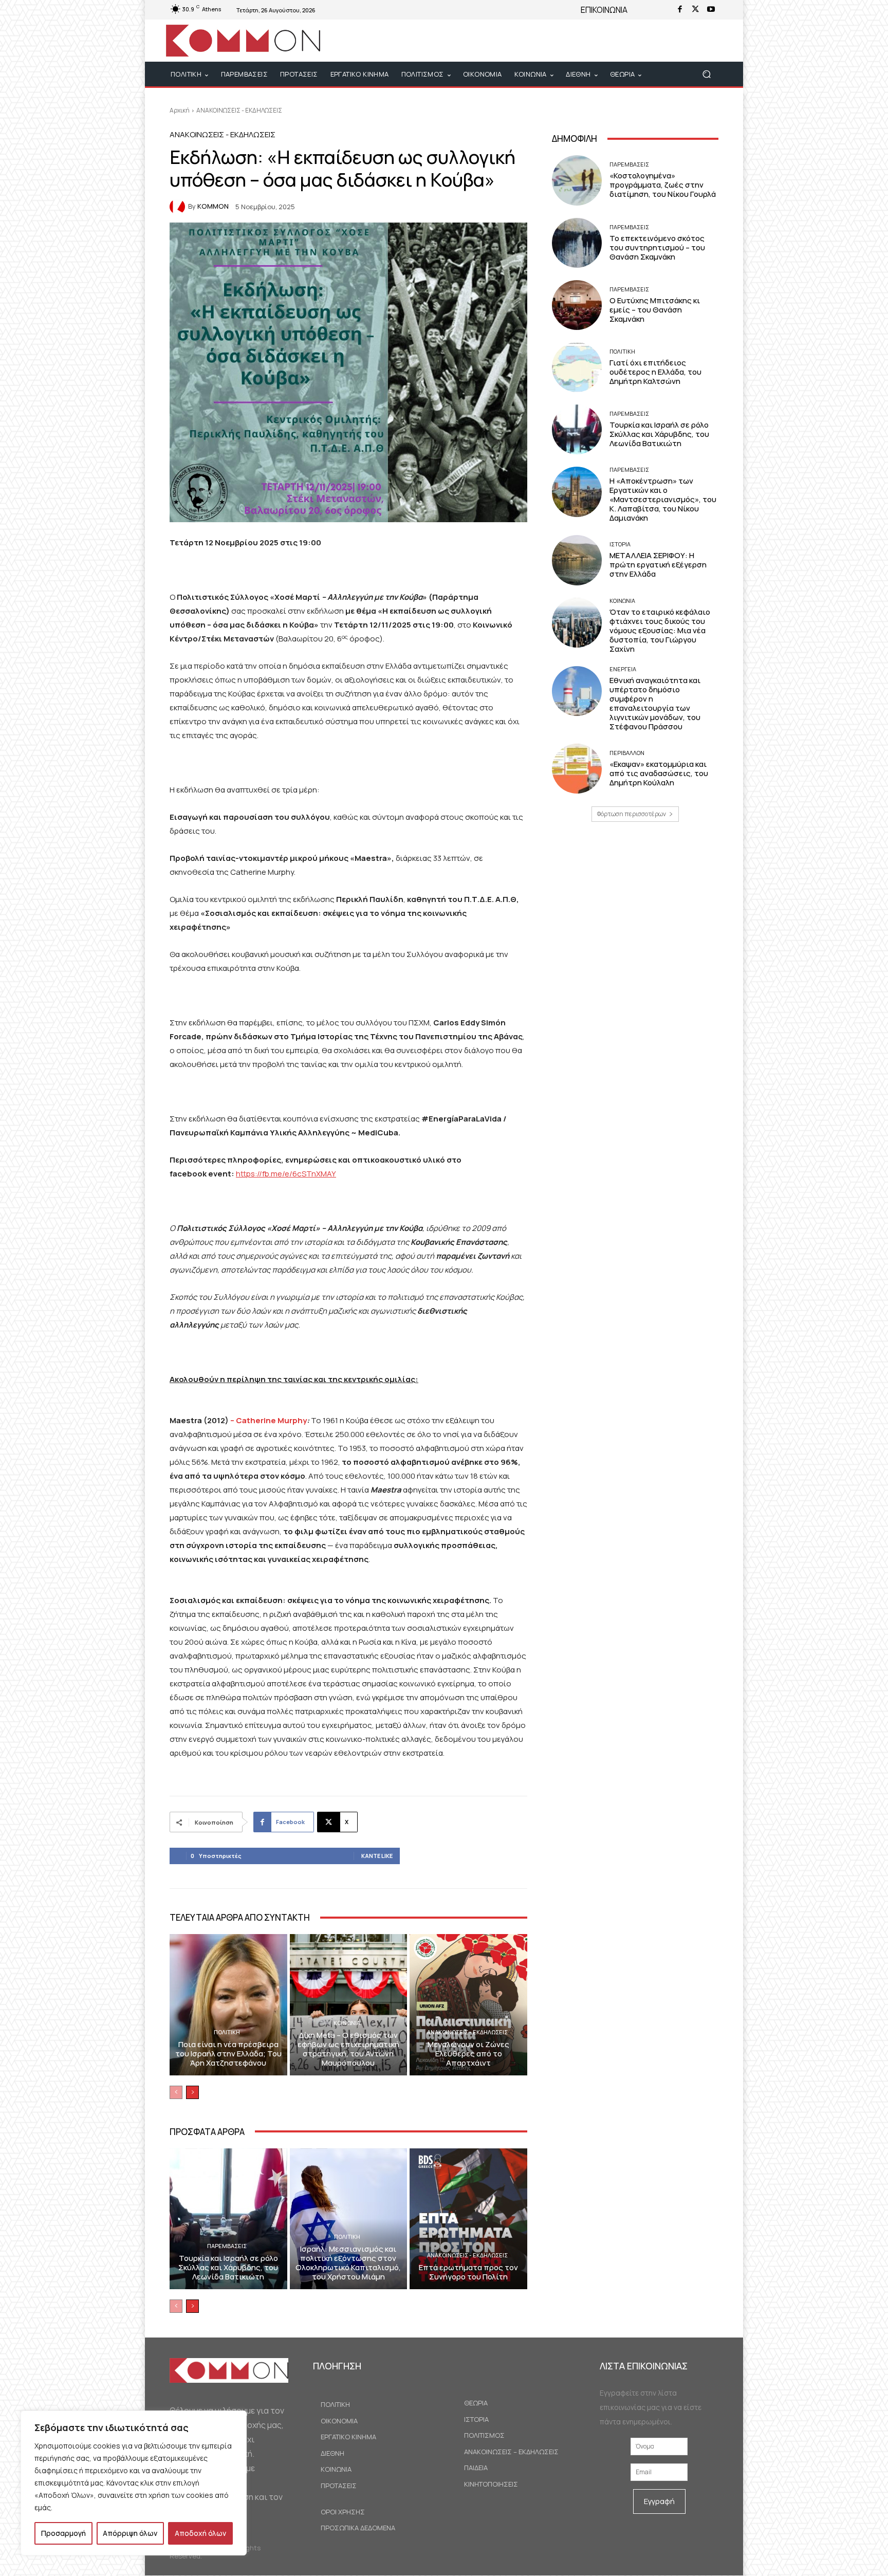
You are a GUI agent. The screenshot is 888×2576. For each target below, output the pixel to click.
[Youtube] (711, 10)
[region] (134, 2483)
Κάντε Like (377, 1856)
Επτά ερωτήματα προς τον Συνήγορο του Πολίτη (468, 2272)
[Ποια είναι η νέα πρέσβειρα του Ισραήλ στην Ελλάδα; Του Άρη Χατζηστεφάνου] (228, 2004)
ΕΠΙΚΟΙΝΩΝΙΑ (604, 10)
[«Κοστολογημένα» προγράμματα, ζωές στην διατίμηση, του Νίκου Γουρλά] (577, 180)
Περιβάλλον (627, 753)
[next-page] (192, 2092)
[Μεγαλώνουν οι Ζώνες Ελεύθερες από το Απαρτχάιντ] (468, 2004)
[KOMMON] (179, 207)
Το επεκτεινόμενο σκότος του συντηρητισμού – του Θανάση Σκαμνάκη (657, 247)
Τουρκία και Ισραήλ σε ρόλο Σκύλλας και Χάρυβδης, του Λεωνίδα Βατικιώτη (228, 2267)
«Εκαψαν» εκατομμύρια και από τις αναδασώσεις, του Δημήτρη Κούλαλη (659, 773)
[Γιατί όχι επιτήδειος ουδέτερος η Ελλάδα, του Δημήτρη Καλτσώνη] (577, 367)
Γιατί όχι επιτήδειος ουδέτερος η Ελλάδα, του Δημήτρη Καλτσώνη (655, 372)
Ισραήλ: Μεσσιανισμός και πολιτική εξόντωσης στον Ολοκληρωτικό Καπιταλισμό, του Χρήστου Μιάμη (348, 2263)
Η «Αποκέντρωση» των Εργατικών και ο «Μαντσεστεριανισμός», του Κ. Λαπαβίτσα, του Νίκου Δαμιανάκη (663, 499)
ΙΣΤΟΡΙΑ (620, 544)
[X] (695, 10)
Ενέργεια (623, 669)
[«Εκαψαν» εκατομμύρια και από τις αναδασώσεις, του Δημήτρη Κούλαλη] (577, 769)
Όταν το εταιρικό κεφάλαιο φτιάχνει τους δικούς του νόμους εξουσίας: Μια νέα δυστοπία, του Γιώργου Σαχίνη (660, 630)
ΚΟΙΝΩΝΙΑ (347, 2023)
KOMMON (213, 206)
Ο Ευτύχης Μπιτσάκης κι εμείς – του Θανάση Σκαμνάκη (655, 310)
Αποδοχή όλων (200, 2533)
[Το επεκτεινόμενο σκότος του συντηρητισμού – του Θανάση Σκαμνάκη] (577, 243)
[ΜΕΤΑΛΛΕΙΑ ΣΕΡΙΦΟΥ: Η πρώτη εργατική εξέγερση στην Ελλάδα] (577, 560)
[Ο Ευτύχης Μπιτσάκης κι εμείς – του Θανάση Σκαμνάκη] (577, 305)
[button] (706, 74)
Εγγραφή (659, 2501)
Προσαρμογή (63, 2533)
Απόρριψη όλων (130, 2533)
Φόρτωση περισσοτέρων (632, 814)
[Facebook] (680, 10)
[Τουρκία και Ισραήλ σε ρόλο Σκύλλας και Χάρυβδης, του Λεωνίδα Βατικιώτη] (228, 2219)
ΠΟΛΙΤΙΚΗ (227, 2032)
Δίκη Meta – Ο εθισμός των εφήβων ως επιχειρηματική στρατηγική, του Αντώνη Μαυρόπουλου (348, 2049)
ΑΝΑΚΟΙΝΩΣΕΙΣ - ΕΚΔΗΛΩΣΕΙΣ (239, 110)
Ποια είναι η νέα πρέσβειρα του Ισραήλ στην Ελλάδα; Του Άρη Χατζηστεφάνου (228, 2054)
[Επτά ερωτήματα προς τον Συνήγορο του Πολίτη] (468, 2219)
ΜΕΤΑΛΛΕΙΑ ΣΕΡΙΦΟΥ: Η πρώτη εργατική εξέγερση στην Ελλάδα (658, 565)
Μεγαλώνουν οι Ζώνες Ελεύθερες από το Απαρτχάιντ (468, 2054)
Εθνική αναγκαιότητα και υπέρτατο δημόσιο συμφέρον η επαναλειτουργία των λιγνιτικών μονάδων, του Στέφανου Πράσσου (655, 703)
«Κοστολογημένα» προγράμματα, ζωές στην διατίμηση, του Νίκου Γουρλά (663, 185)
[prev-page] (176, 2092)
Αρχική (180, 110)
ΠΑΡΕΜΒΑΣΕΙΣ (227, 2246)
